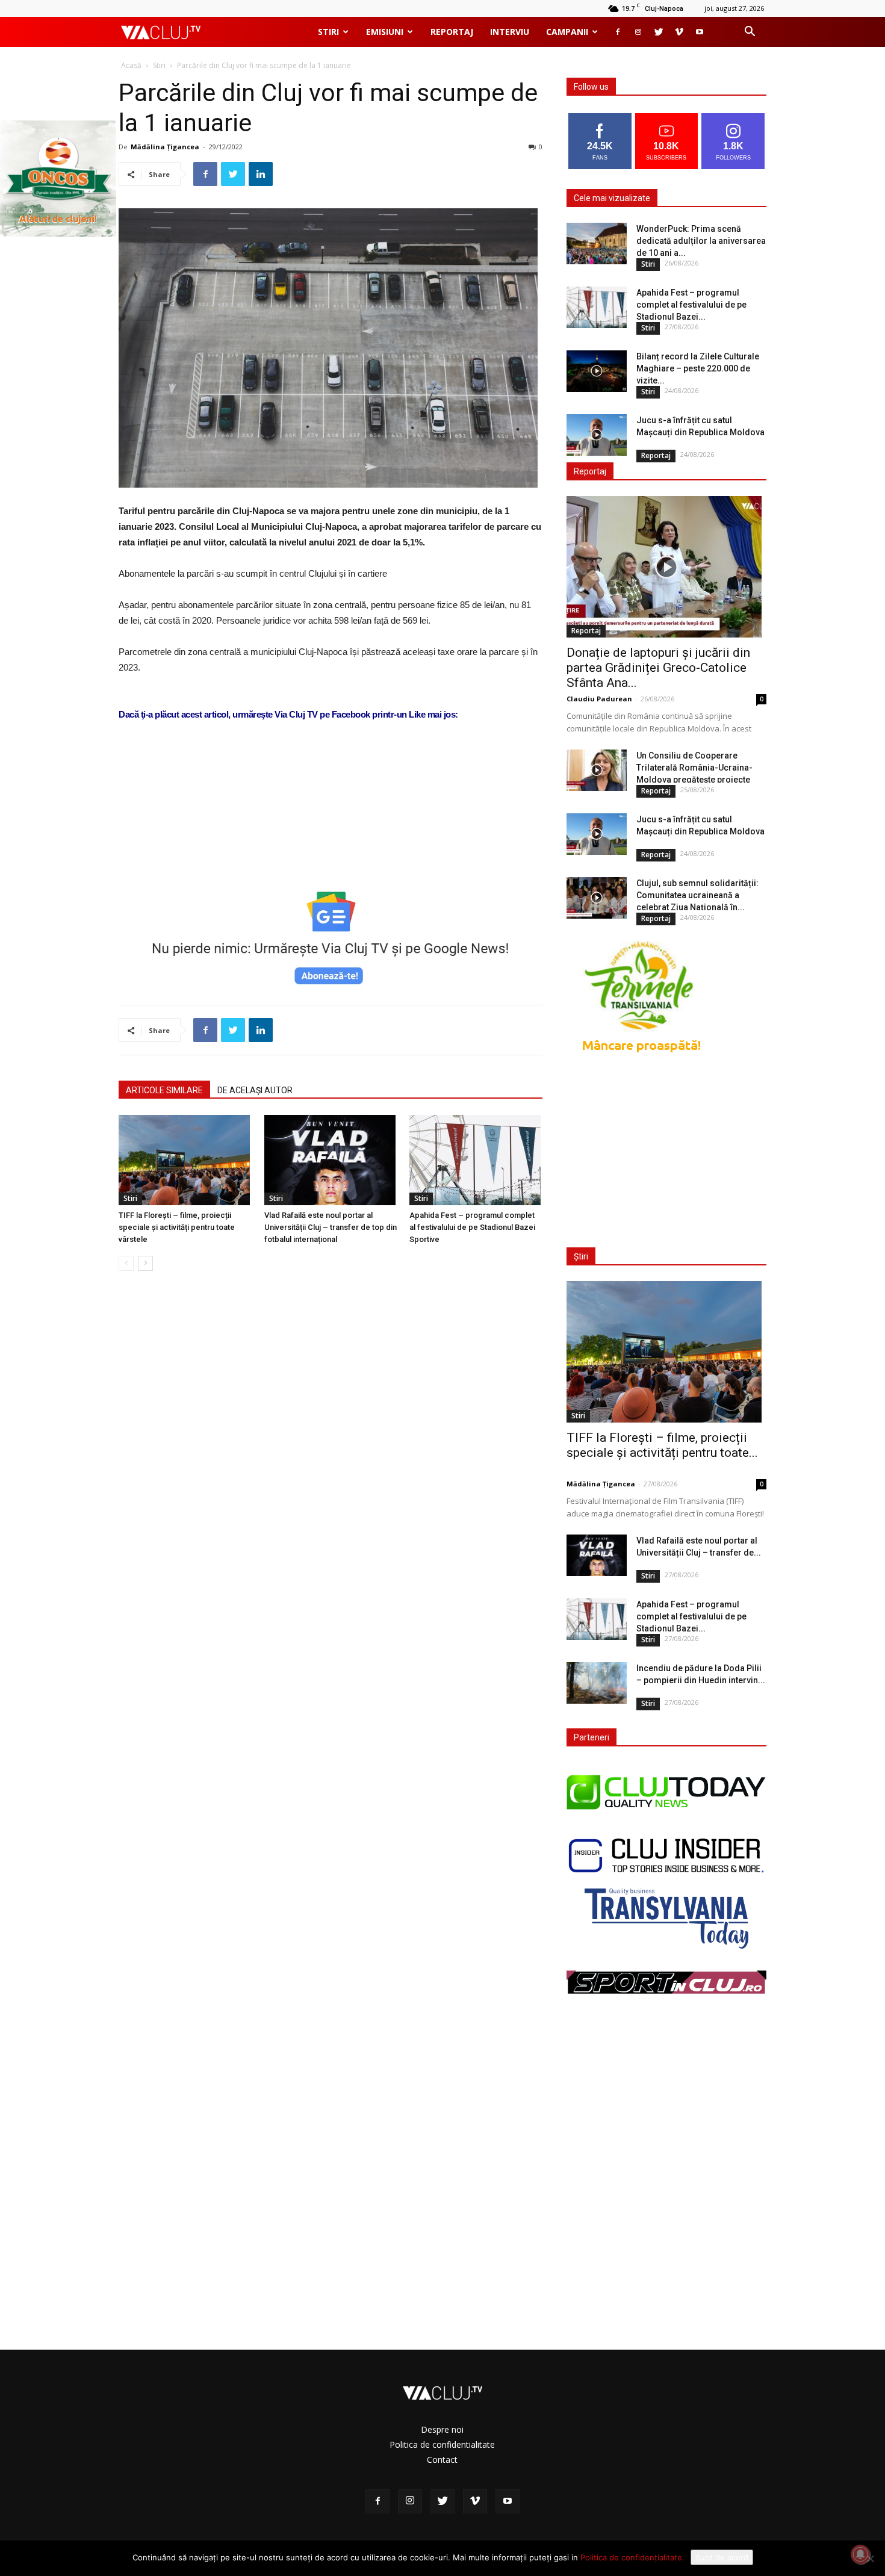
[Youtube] (700, 32)
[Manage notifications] (860, 2554)
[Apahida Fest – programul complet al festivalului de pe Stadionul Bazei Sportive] (476, 1160)
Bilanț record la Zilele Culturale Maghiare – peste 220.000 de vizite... (698, 368)
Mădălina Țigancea (165, 147)
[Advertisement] (331, 843)
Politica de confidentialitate (442, 2444)
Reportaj (452, 32)
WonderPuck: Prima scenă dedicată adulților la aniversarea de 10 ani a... (701, 241)
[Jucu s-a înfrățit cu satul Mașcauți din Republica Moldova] (597, 435)
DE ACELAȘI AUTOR (255, 1090)
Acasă (131, 65)
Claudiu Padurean (599, 699)
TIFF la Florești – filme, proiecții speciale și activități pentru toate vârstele (177, 1227)
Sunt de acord (722, 2557)
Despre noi (442, 2429)
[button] (750, 33)
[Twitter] (659, 32)
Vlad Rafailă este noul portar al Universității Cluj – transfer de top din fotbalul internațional (331, 1227)
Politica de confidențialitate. (632, 2557)
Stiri (328, 32)
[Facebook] (618, 32)
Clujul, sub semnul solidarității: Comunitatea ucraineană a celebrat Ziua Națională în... (697, 895)
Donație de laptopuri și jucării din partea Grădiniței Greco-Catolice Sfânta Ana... (658, 668)
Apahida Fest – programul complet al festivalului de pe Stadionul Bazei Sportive (472, 1227)
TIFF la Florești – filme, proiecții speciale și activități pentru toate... (662, 1445)
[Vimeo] (679, 32)
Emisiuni (385, 32)
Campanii (567, 32)
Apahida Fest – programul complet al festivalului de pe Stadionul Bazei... (691, 305)
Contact (442, 2460)
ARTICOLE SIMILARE (164, 1090)
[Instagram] (638, 32)
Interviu (510, 32)
